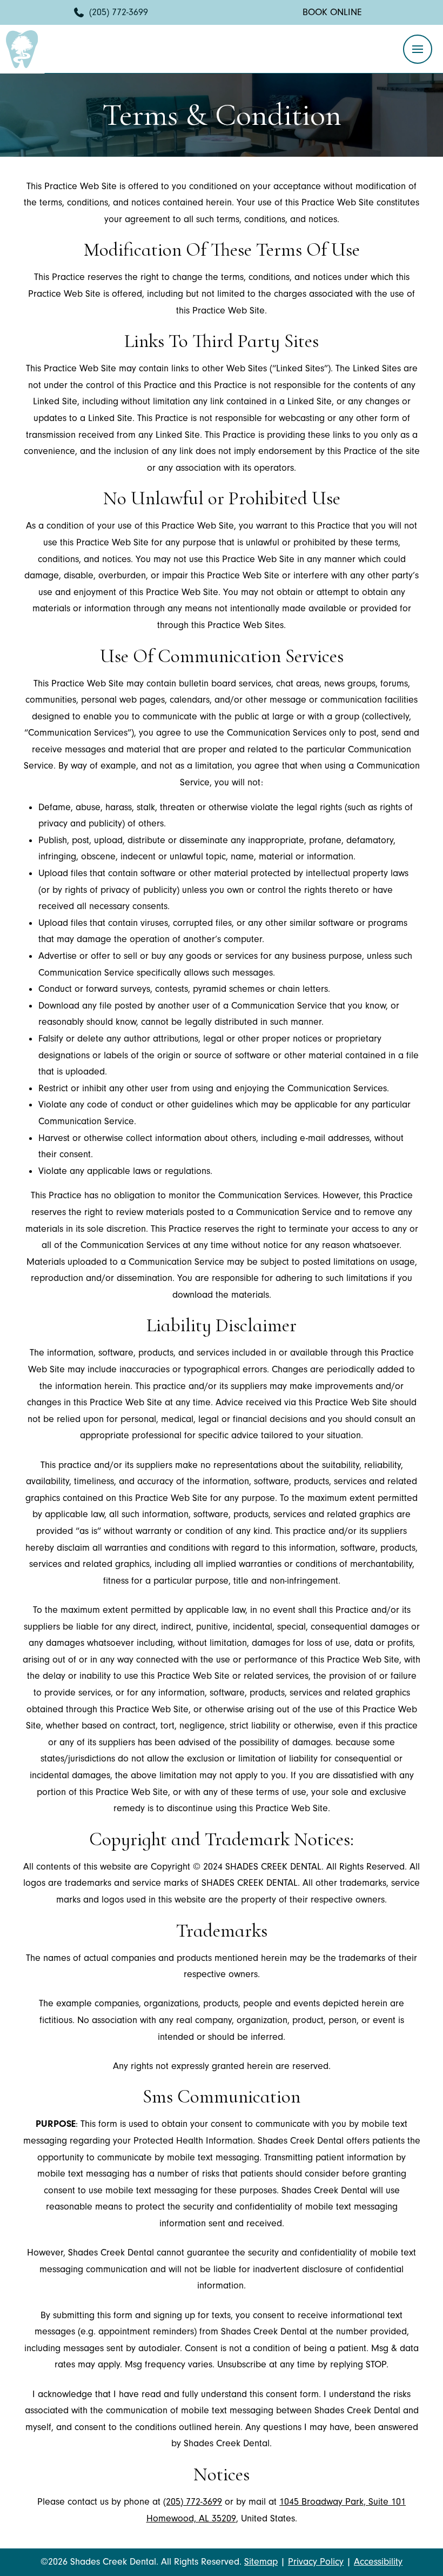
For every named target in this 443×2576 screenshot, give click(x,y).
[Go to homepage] (22, 49)
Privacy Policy (316, 2562)
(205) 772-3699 (193, 2502)
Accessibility (378, 2562)
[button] (418, 49)
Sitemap (261, 2562)
